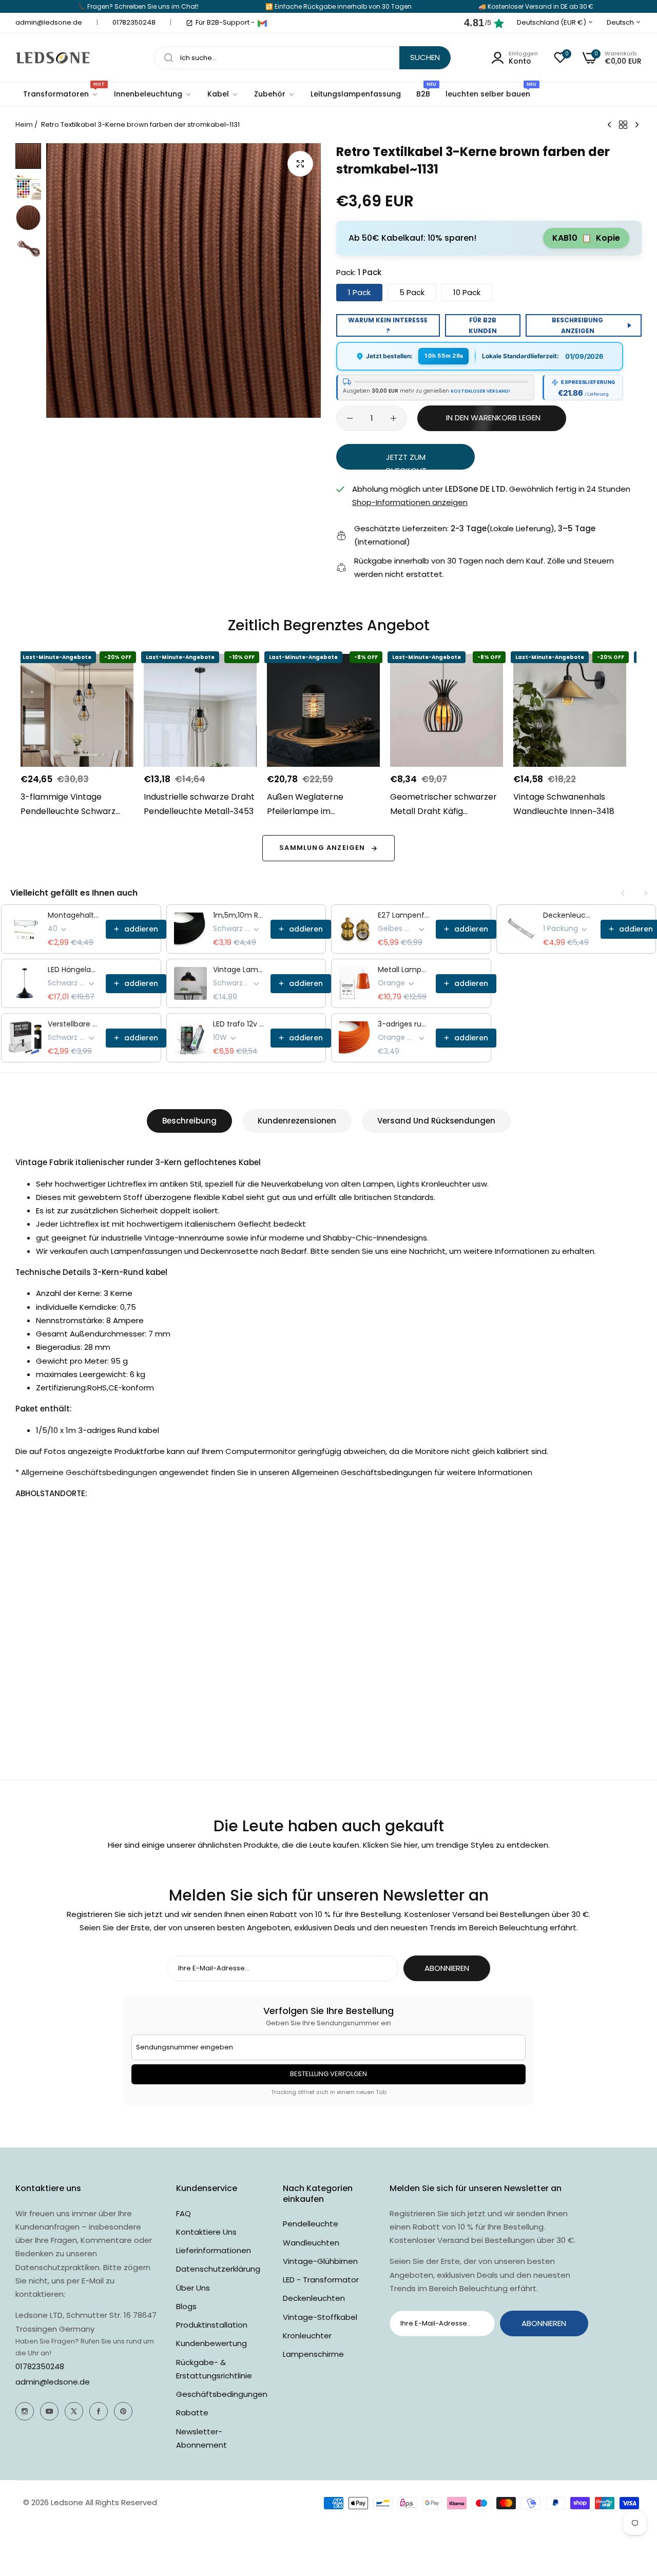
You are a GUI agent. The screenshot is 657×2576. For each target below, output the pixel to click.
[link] (153, 94)
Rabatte (192, 2413)
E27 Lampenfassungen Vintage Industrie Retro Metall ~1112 (404, 915)
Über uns (193, 2288)
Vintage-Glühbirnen (320, 2261)
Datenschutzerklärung (218, 2269)
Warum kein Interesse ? (388, 325)
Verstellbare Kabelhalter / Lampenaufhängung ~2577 (74, 1024)
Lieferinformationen (214, 2250)
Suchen (425, 57)
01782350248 (40, 2366)
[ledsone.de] (53, 58)
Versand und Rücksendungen (436, 1121)
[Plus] (393, 418)
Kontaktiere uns (206, 2232)
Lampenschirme (313, 2354)
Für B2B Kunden (483, 325)
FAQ (183, 2213)
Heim (24, 124)
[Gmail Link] (262, 23)
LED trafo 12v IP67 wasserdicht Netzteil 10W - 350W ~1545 (239, 1024)
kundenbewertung (211, 2343)
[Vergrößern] (300, 164)
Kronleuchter (307, 2336)
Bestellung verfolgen (328, 2074)
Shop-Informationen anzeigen (410, 502)
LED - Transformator (321, 2280)
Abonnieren (447, 1968)
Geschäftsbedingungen (222, 2394)
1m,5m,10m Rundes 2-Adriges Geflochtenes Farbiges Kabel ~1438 (239, 915)
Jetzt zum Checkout (406, 460)
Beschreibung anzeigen (577, 325)
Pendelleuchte (311, 2224)
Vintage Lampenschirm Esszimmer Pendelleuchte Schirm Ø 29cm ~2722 (239, 970)
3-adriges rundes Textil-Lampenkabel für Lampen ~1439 (404, 1024)
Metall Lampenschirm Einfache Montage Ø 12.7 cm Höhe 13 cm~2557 (404, 970)
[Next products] (646, 893)
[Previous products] (623, 893)
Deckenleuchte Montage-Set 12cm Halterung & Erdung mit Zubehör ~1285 (569, 915)
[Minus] (350, 418)
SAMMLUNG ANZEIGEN (322, 848)
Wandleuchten (311, 2243)
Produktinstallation (212, 2325)
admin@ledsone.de (53, 2382)
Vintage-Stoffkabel (320, 2317)
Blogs (186, 2306)
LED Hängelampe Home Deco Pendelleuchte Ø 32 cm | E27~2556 (74, 970)
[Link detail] (25, 2411)
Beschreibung (189, 1121)
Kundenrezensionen (297, 1121)
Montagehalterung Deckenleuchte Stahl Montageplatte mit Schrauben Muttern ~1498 (74, 915)
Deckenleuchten (314, 2298)
